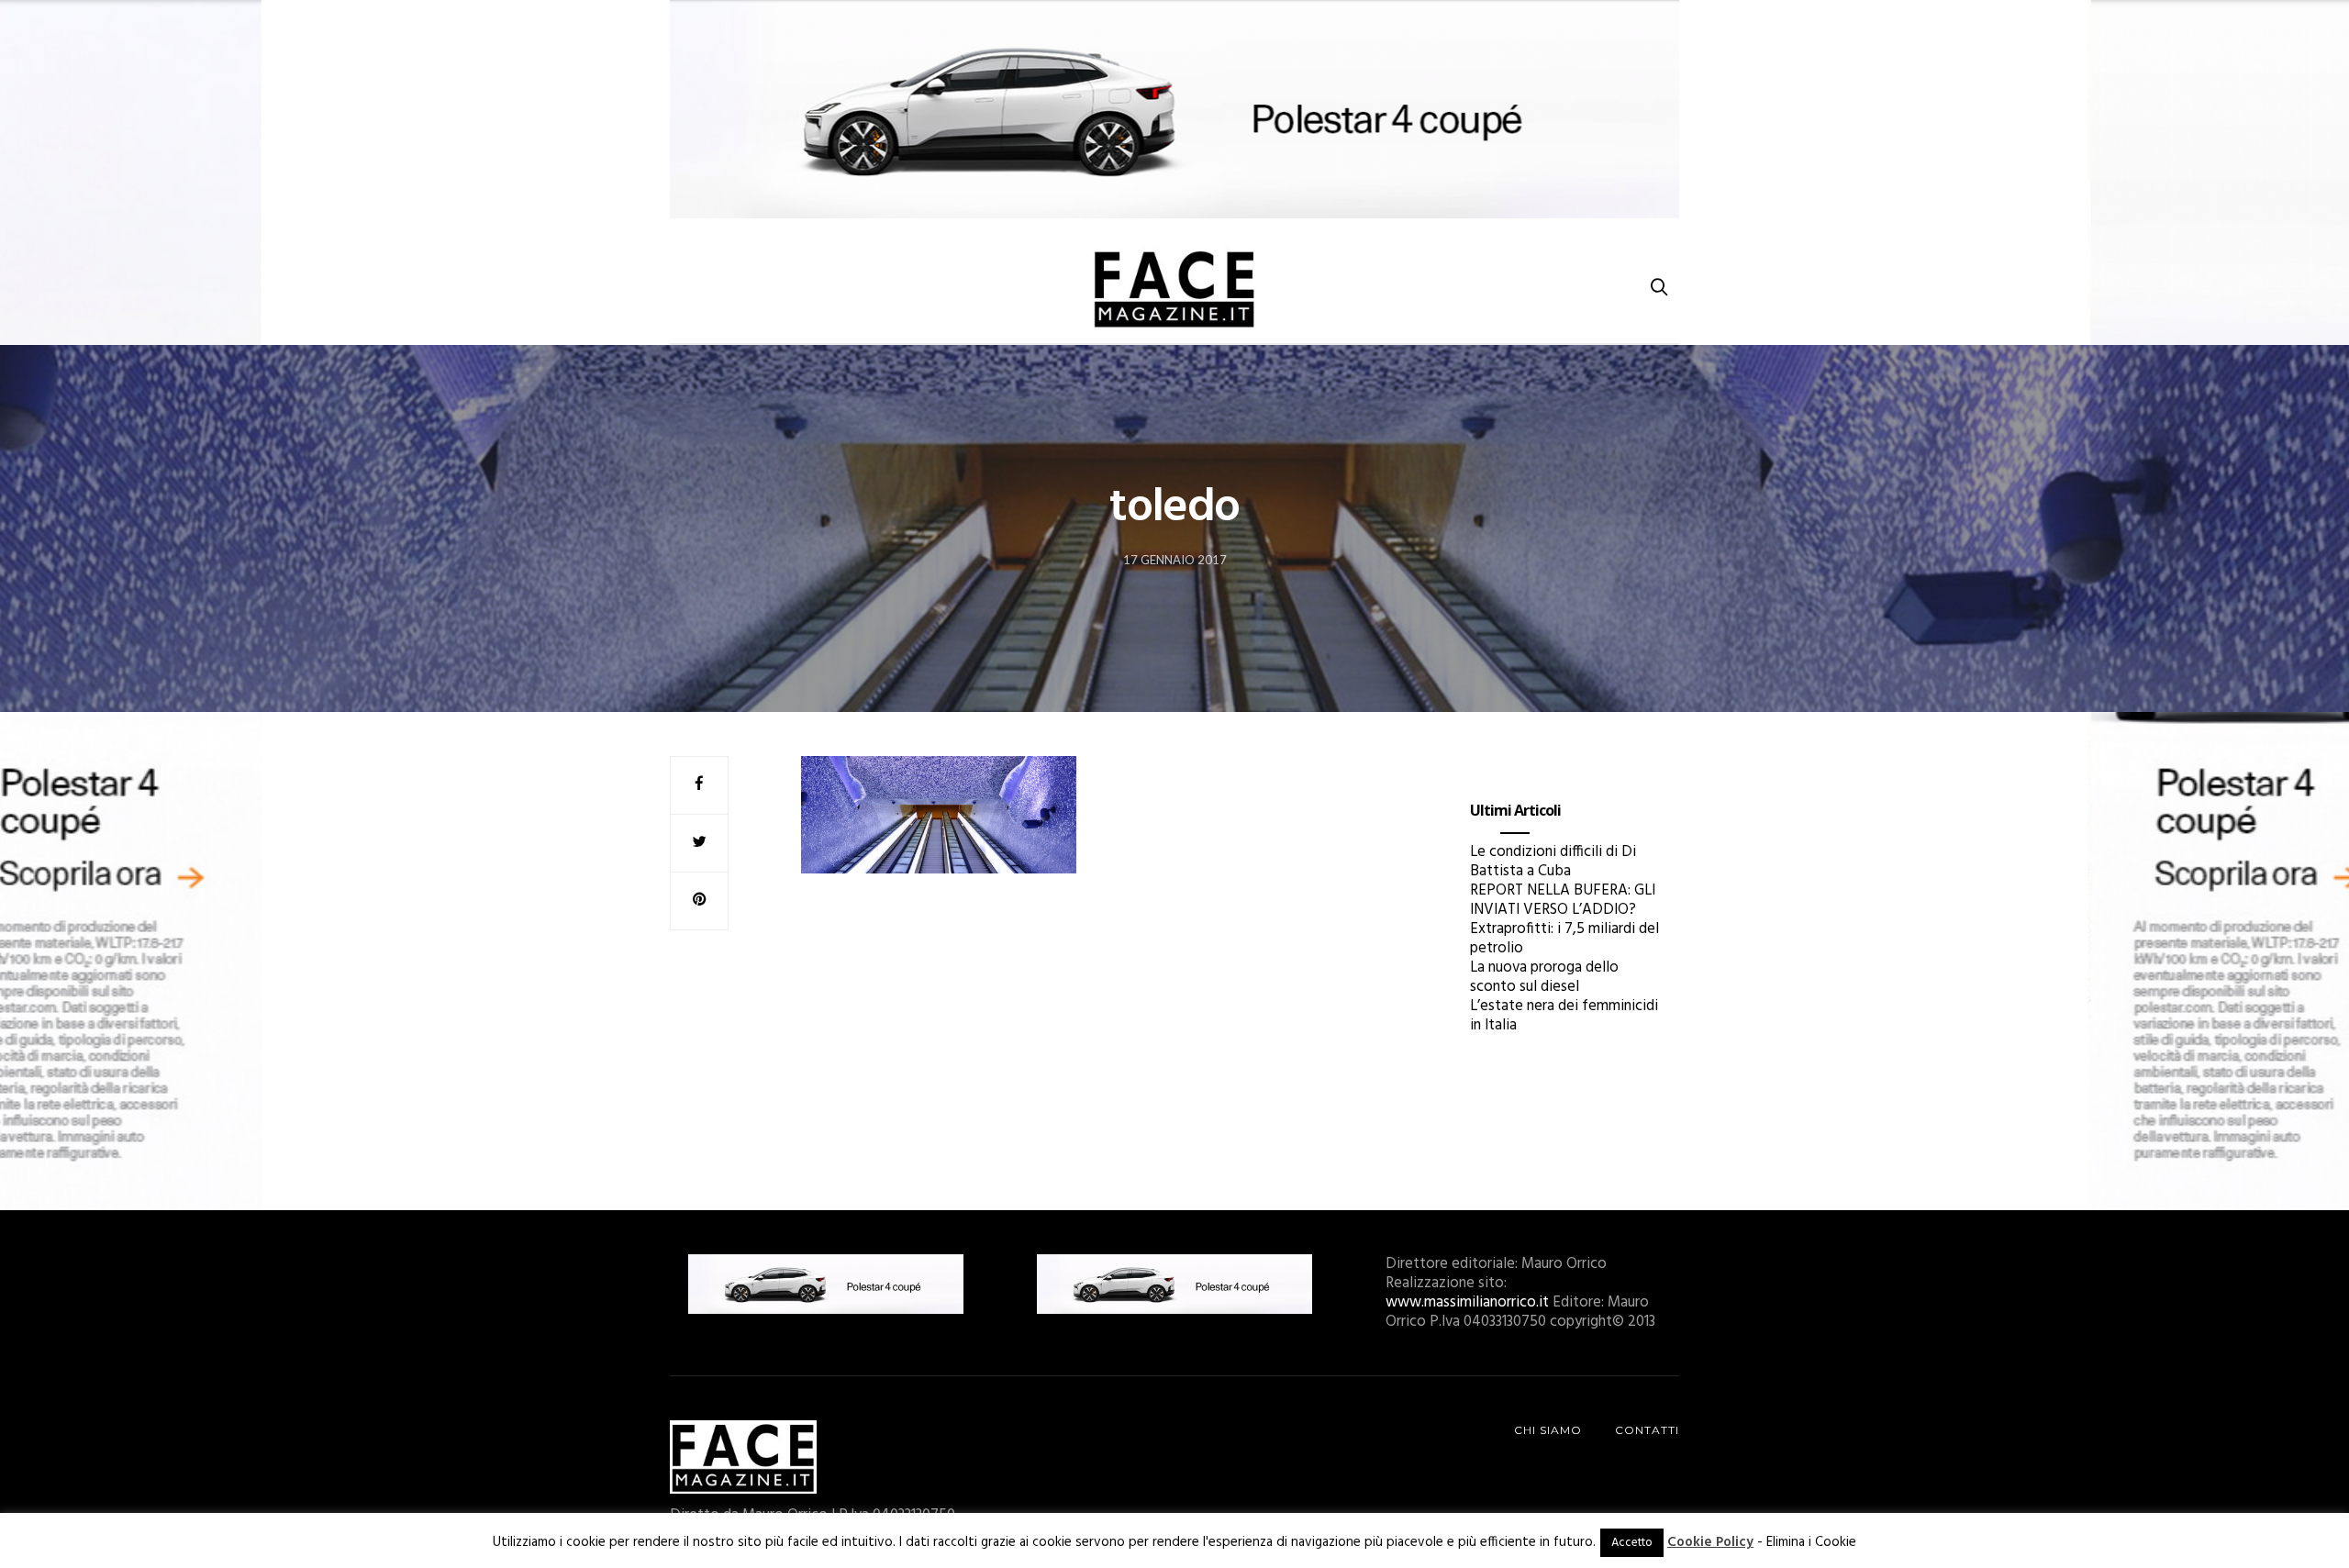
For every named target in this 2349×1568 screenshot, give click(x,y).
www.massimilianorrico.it (1467, 1302)
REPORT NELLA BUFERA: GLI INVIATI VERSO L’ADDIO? (1563, 900)
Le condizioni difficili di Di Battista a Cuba (1553, 862)
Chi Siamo (1548, 1430)
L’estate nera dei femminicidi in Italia (1564, 1016)
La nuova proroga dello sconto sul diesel (1544, 977)
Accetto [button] (1632, 1543)
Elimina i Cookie (1811, 1542)
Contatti (1647, 1430)
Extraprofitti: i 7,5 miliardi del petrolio (1564, 939)
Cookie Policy (1710, 1542)
